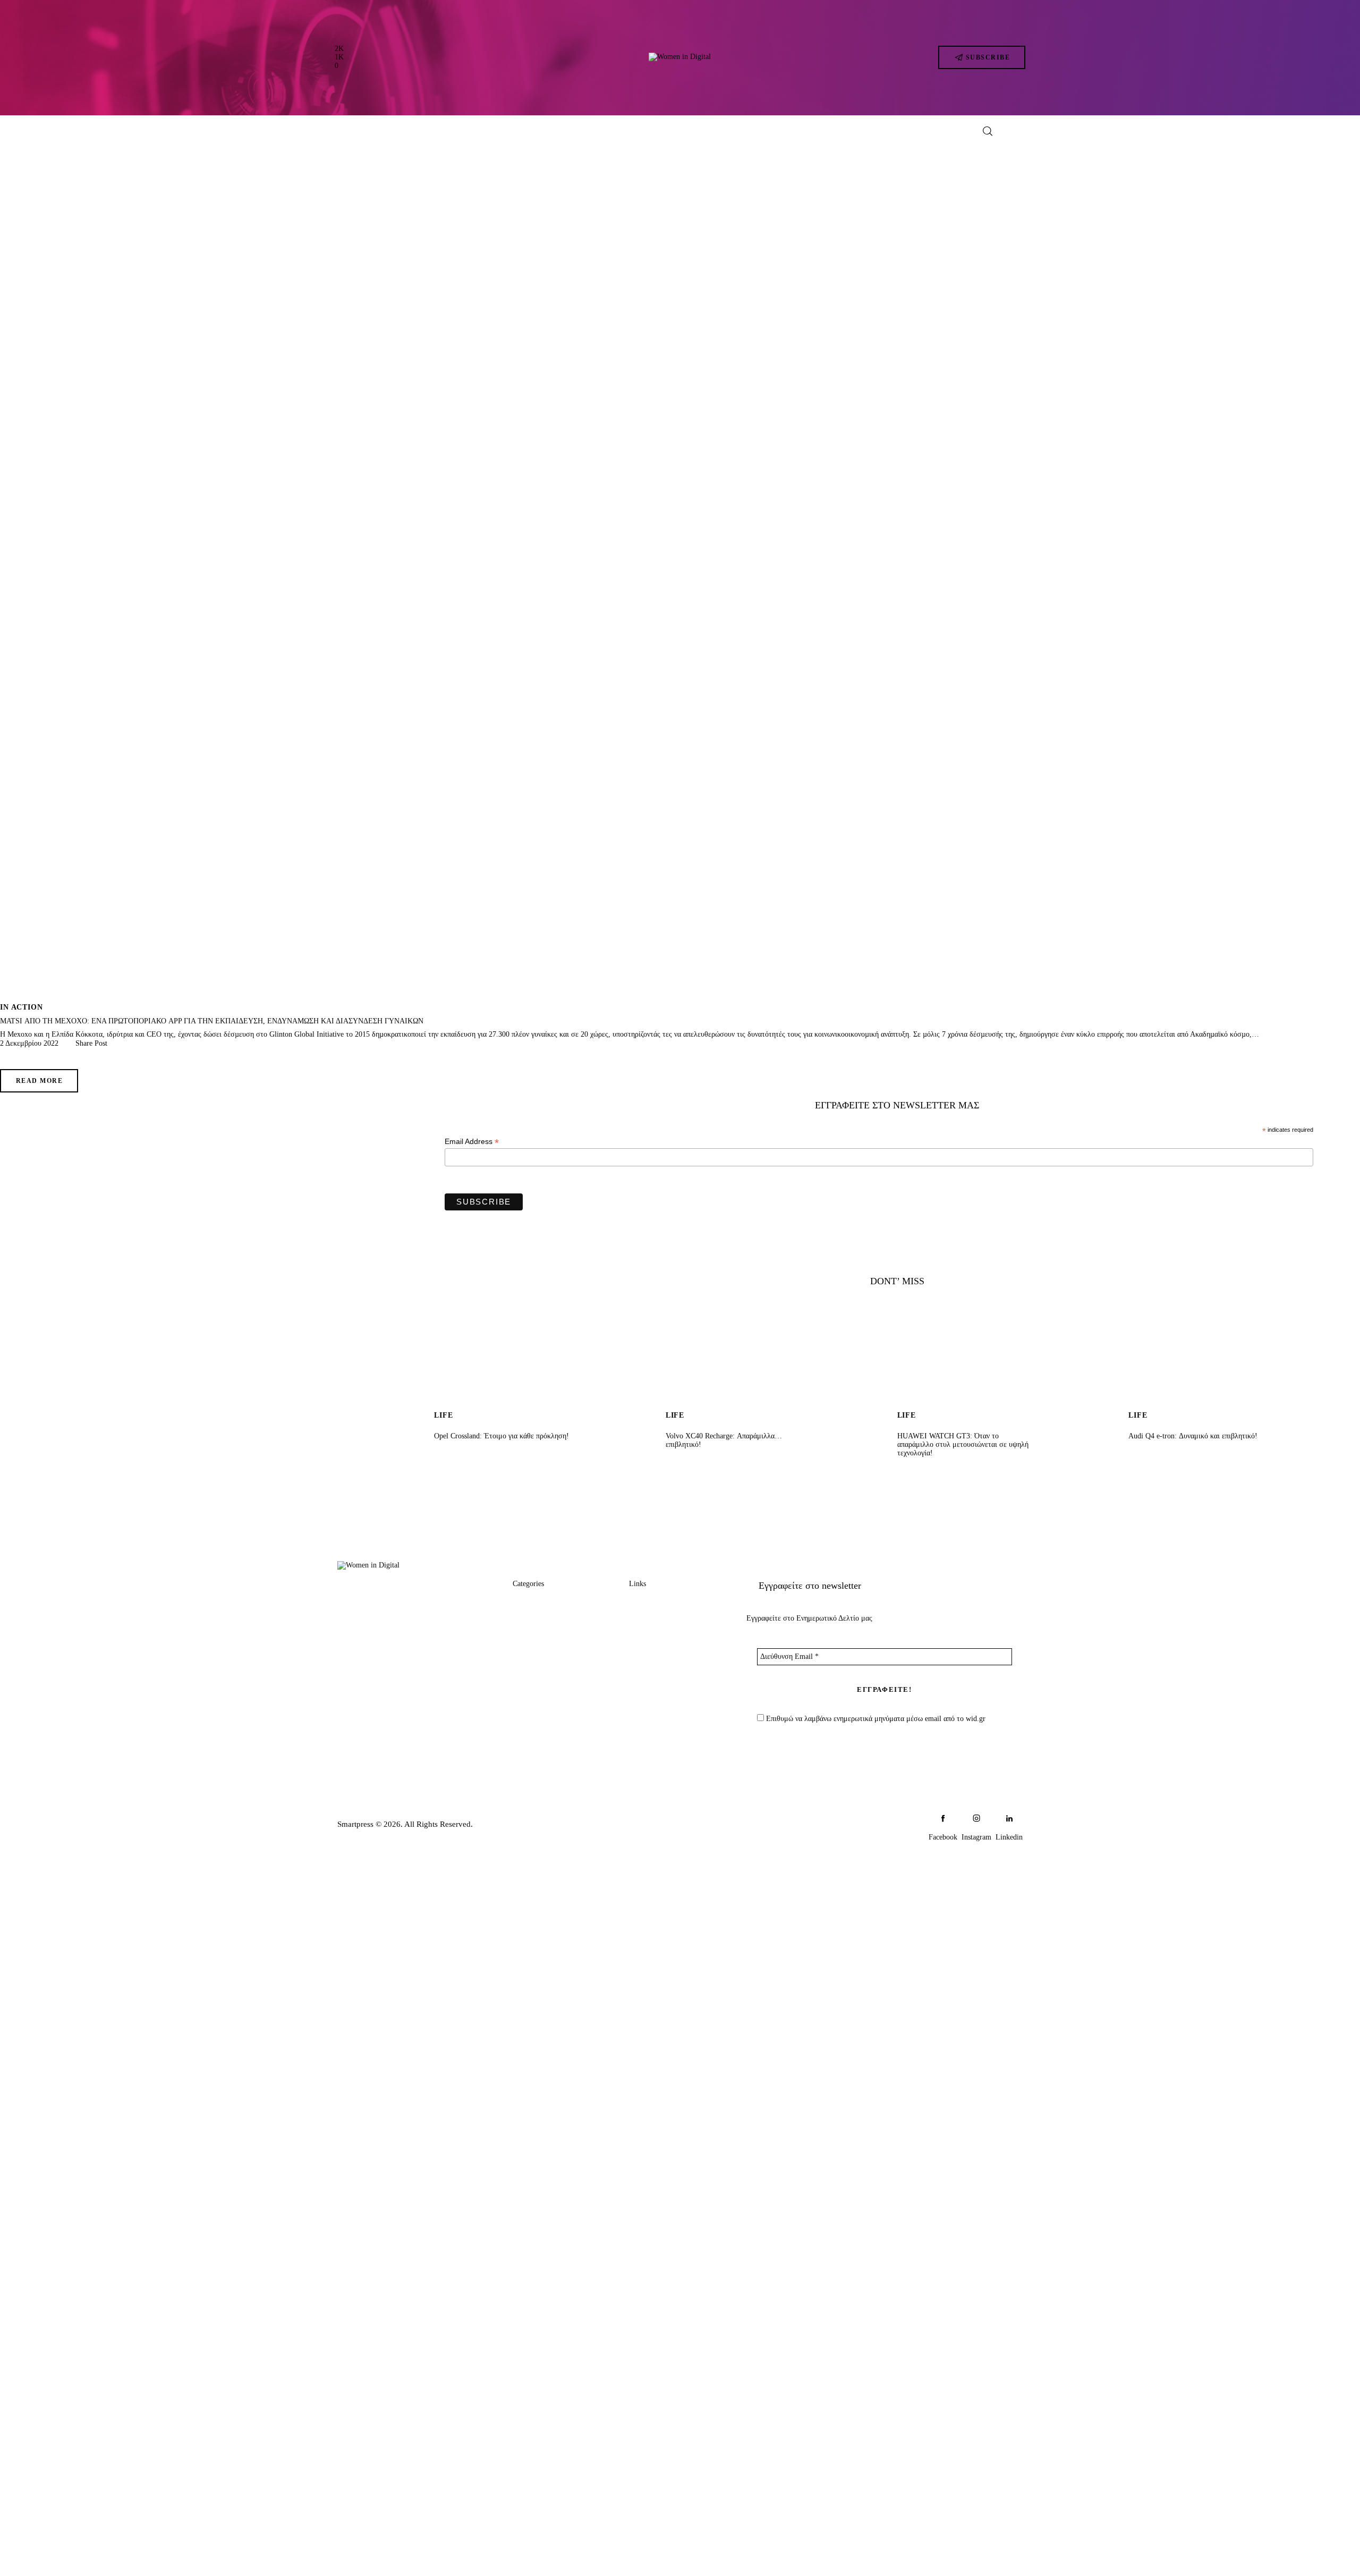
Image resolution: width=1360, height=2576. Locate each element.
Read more (39, 1081)
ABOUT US (651, 1603)
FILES (524, 1684)
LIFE (522, 1664)
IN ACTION (22, 1007)
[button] (87, 1044)
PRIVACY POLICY (664, 1664)
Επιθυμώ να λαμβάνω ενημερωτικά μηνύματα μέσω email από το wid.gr (875, 1719)
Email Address (472, 1142)
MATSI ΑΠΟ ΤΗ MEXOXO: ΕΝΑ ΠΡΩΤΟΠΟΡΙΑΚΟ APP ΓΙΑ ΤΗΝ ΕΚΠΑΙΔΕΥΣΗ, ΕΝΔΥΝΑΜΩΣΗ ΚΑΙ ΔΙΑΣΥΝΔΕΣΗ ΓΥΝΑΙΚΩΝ (212, 1021)
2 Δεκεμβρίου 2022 (29, 1043)
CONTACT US (656, 1644)
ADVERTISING (658, 1624)
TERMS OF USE (659, 1684)
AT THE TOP (537, 1644)
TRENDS (530, 1603)
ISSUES (527, 1704)
